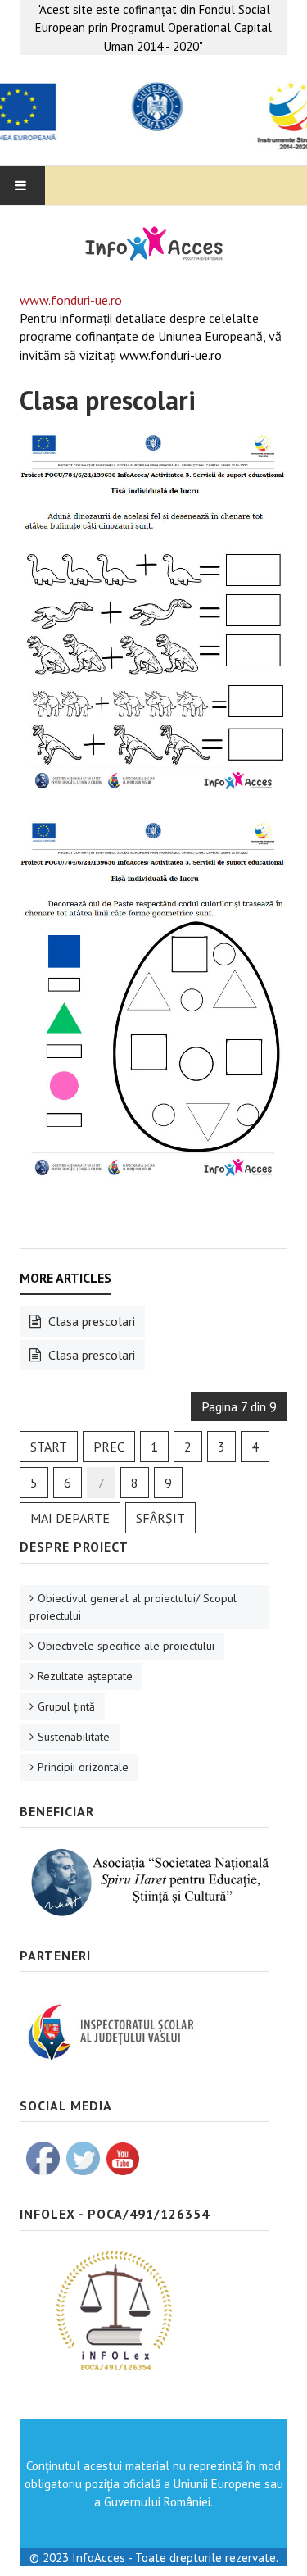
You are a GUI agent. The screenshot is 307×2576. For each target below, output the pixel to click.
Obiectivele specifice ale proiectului (126, 1646)
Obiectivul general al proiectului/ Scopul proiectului (133, 1607)
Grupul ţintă (66, 1706)
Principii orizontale (83, 1767)
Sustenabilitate (74, 1737)
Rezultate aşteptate (85, 1676)
